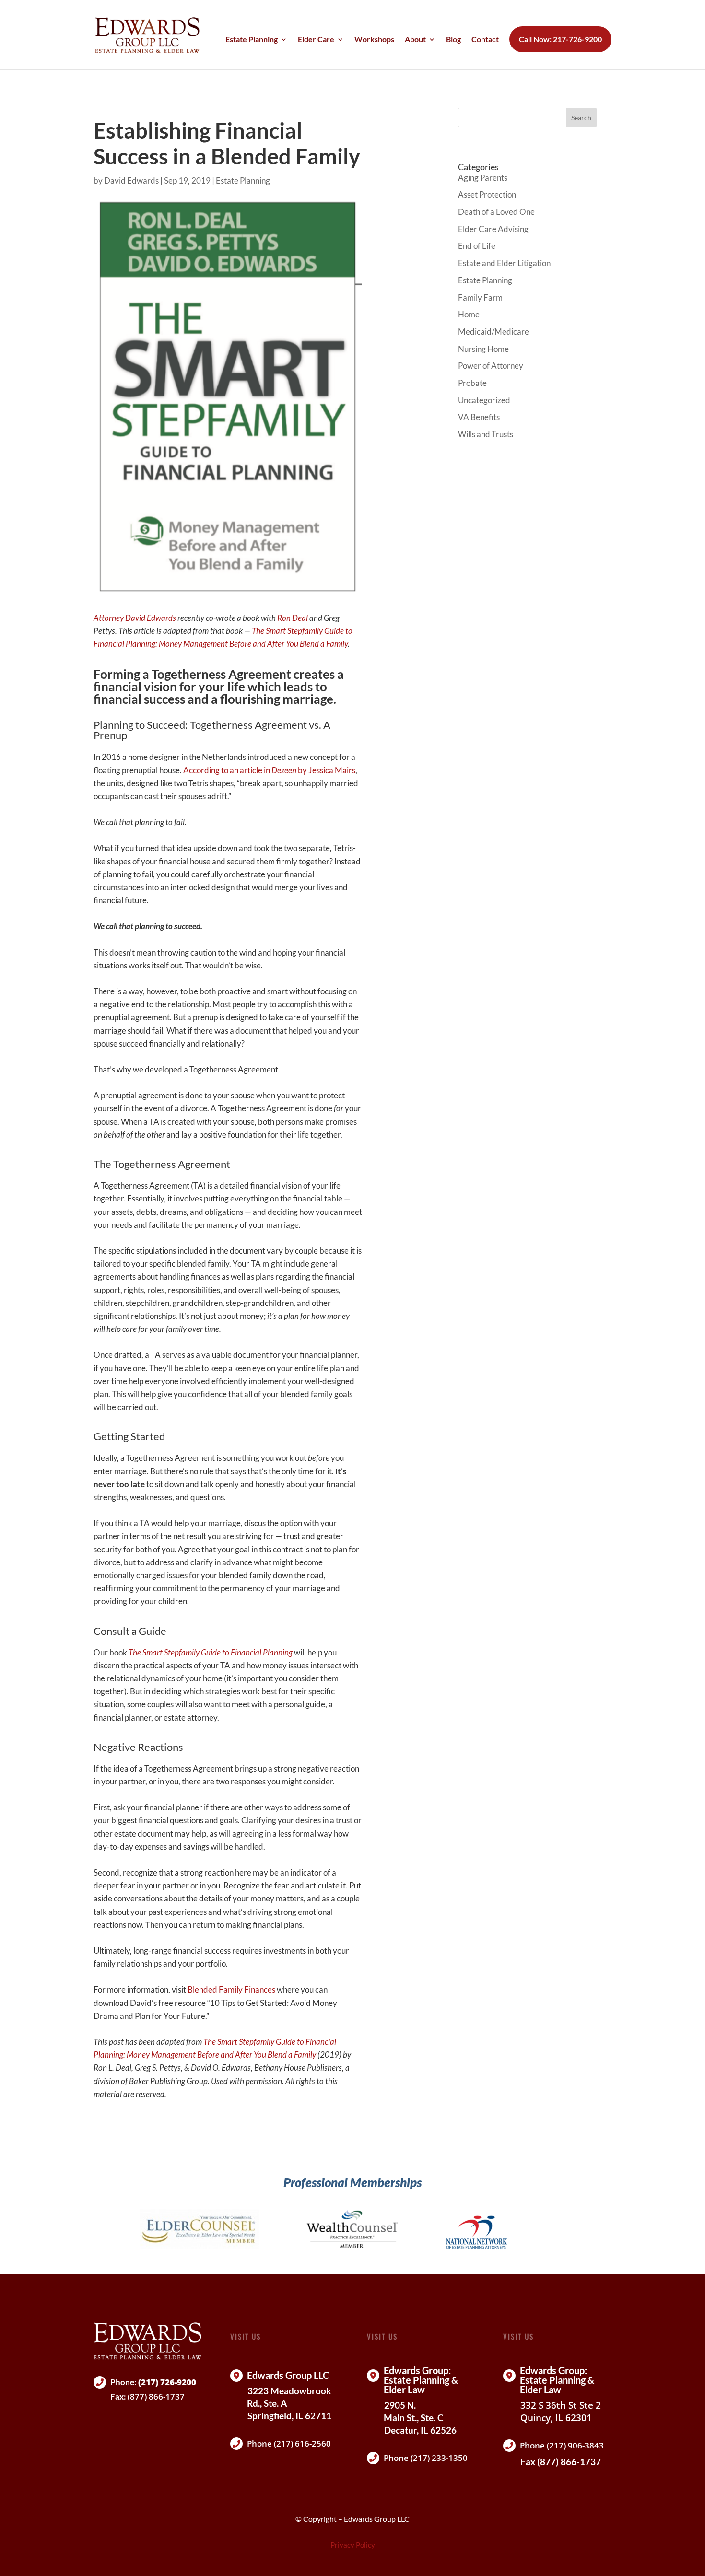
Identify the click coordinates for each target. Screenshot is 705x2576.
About (415, 40)
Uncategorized (484, 400)
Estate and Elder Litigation (504, 263)
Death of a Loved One (496, 212)
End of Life (477, 246)
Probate (472, 383)
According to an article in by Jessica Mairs (269, 770)
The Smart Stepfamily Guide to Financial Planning (211, 1652)
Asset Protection (487, 194)
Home (469, 314)
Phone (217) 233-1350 (426, 2458)
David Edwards (131, 181)
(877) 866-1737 (156, 2396)
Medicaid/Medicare (493, 332)
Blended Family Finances (231, 1989)
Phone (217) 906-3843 (562, 2445)
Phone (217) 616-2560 (289, 2443)
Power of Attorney (491, 366)
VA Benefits (479, 417)
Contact (485, 40)
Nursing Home (483, 349)
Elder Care (316, 40)
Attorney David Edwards (135, 618)
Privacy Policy (353, 2545)
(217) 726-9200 (167, 2382)
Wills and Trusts (486, 434)
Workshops (374, 40)
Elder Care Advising (493, 229)
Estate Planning (252, 40)
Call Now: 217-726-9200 (560, 39)
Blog (453, 40)
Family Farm (480, 297)
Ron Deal (293, 618)
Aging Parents (483, 178)
